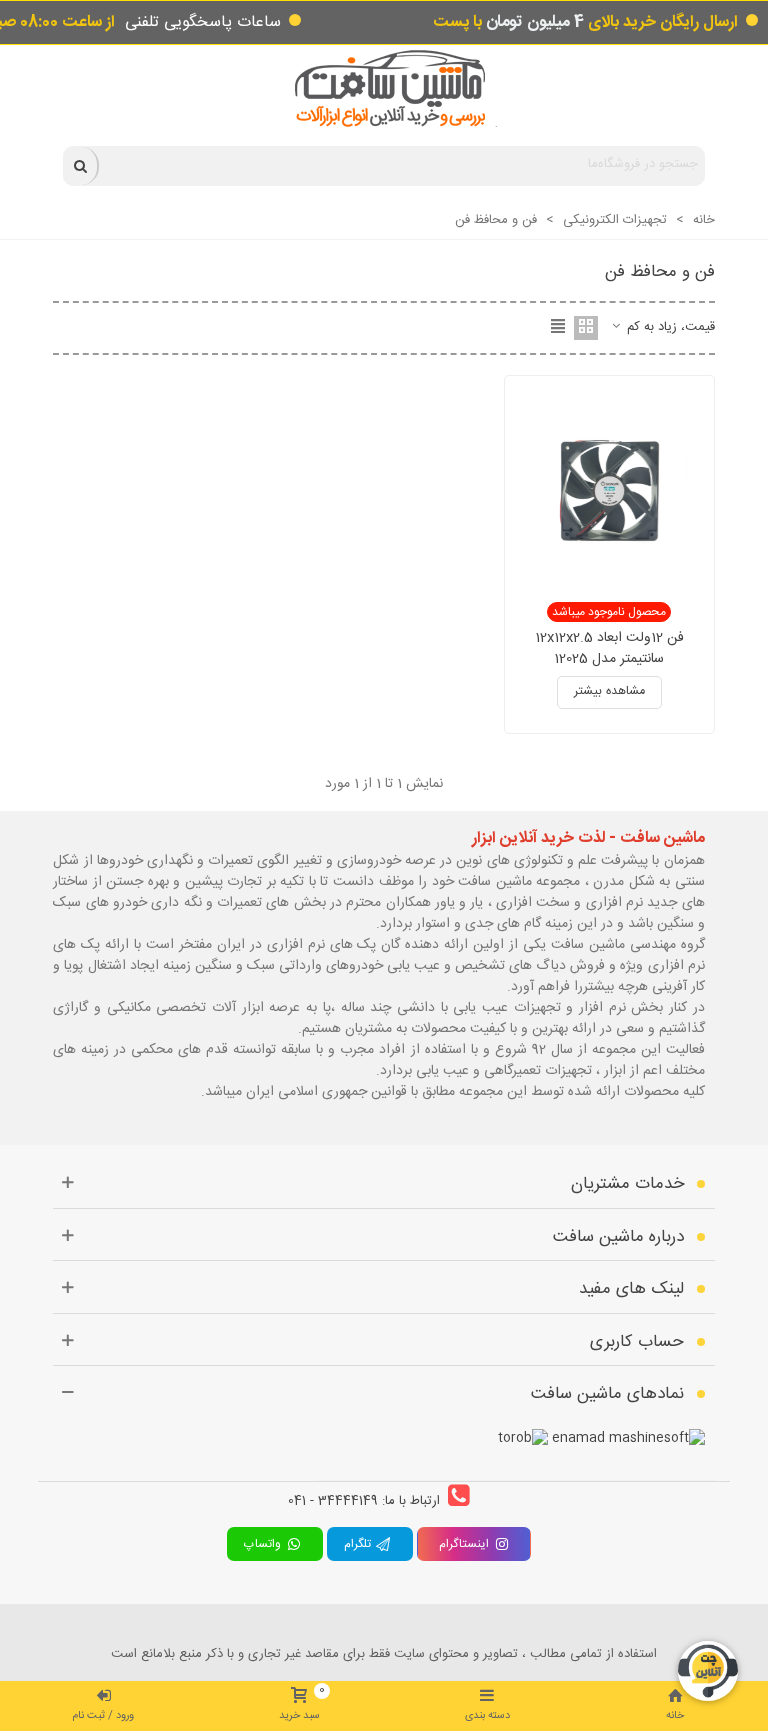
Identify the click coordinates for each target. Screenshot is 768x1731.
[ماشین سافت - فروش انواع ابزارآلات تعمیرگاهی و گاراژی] (384, 88)
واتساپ (265, 1544)
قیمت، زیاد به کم (669, 328)
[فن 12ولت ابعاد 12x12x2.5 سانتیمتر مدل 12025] (609, 491)
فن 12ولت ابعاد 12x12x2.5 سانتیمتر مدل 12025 (609, 649)
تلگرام (360, 1544)
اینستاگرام (464, 1544)
